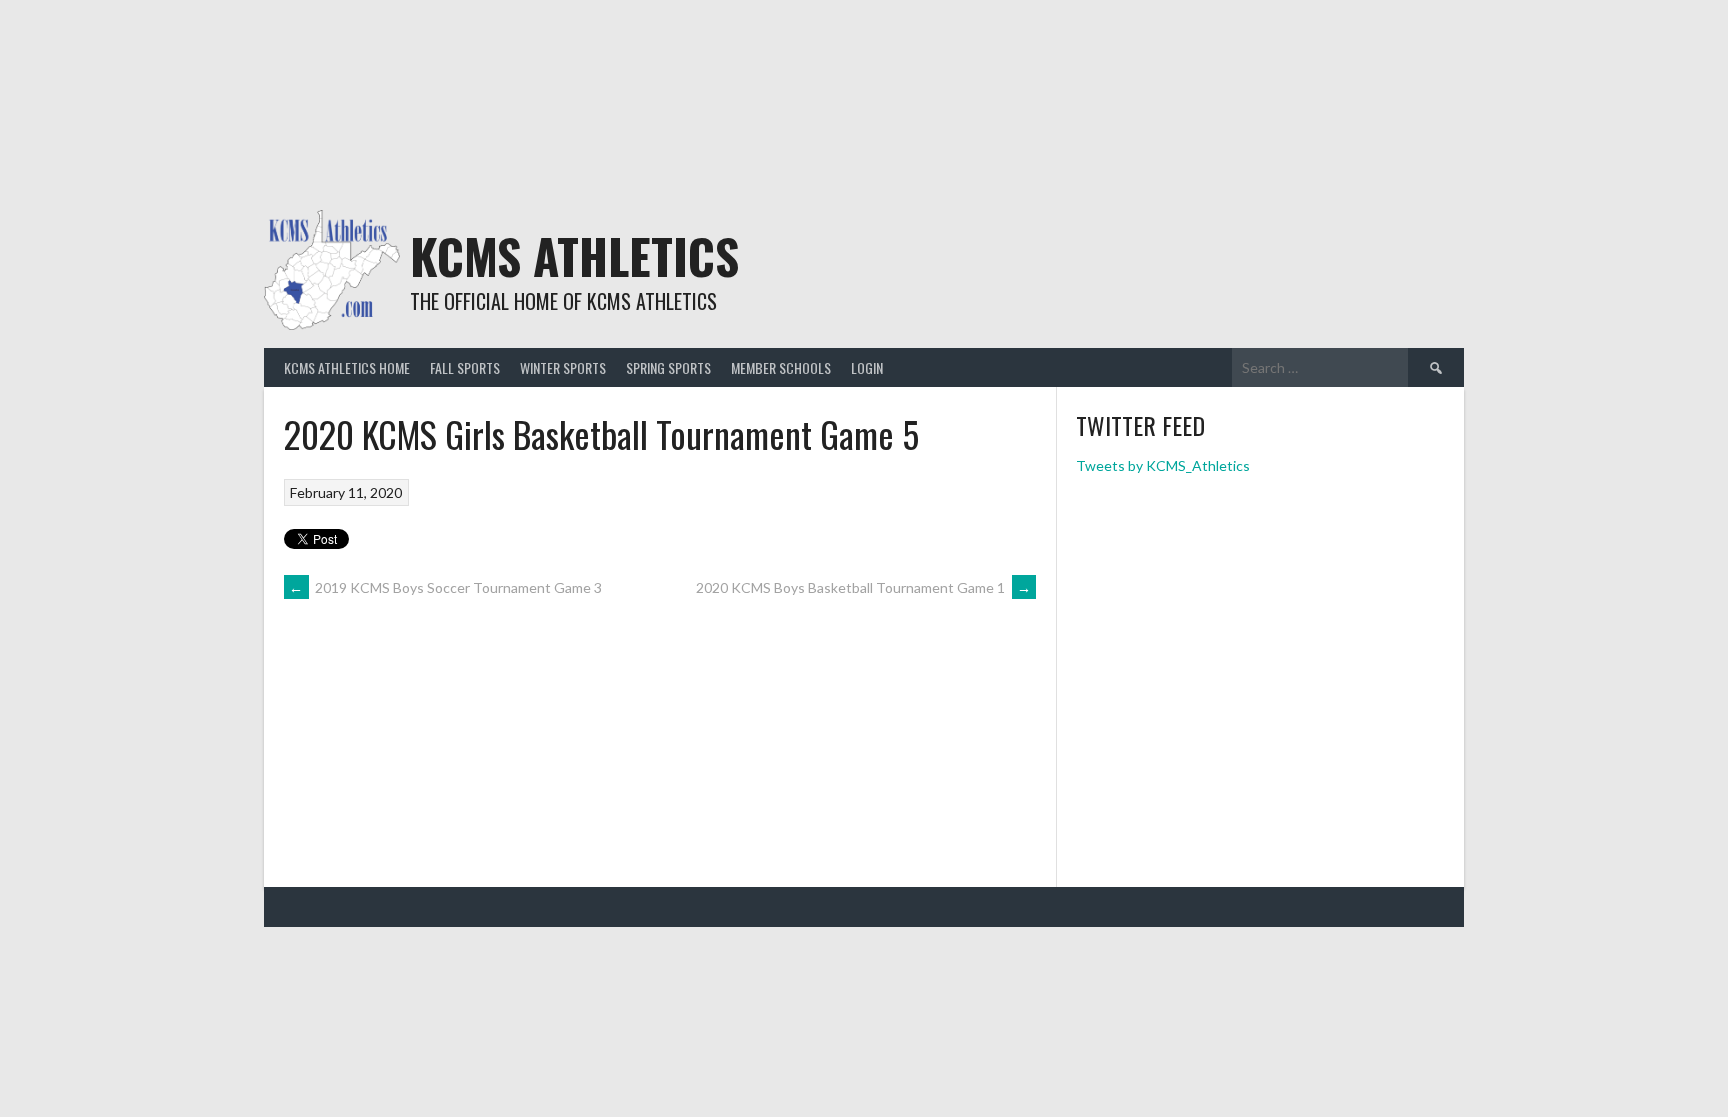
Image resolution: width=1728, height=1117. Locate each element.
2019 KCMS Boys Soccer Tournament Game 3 (445, 587)
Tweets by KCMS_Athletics (1163, 465)
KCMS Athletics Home (347, 367)
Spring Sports (668, 367)
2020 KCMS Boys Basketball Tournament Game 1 (863, 587)
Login (867, 367)
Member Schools (781, 367)
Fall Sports (465, 367)
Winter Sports (563, 367)
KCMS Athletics (574, 255)
